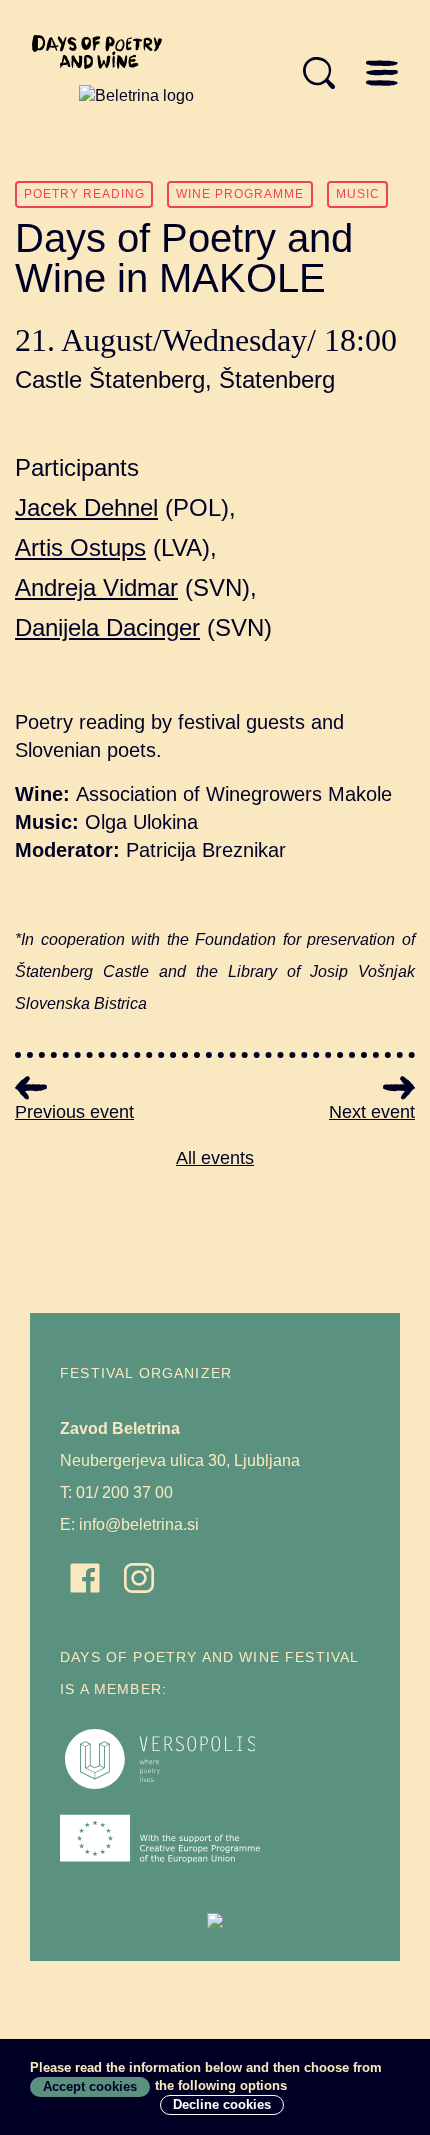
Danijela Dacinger (107, 627)
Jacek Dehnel (86, 507)
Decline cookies (222, 2104)
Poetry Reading (84, 194)
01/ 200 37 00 (124, 1492)
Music (358, 194)
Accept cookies (90, 2086)
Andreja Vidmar (96, 587)
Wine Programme (240, 194)
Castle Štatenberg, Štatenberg (175, 379)
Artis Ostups (80, 547)
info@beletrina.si (139, 1524)
